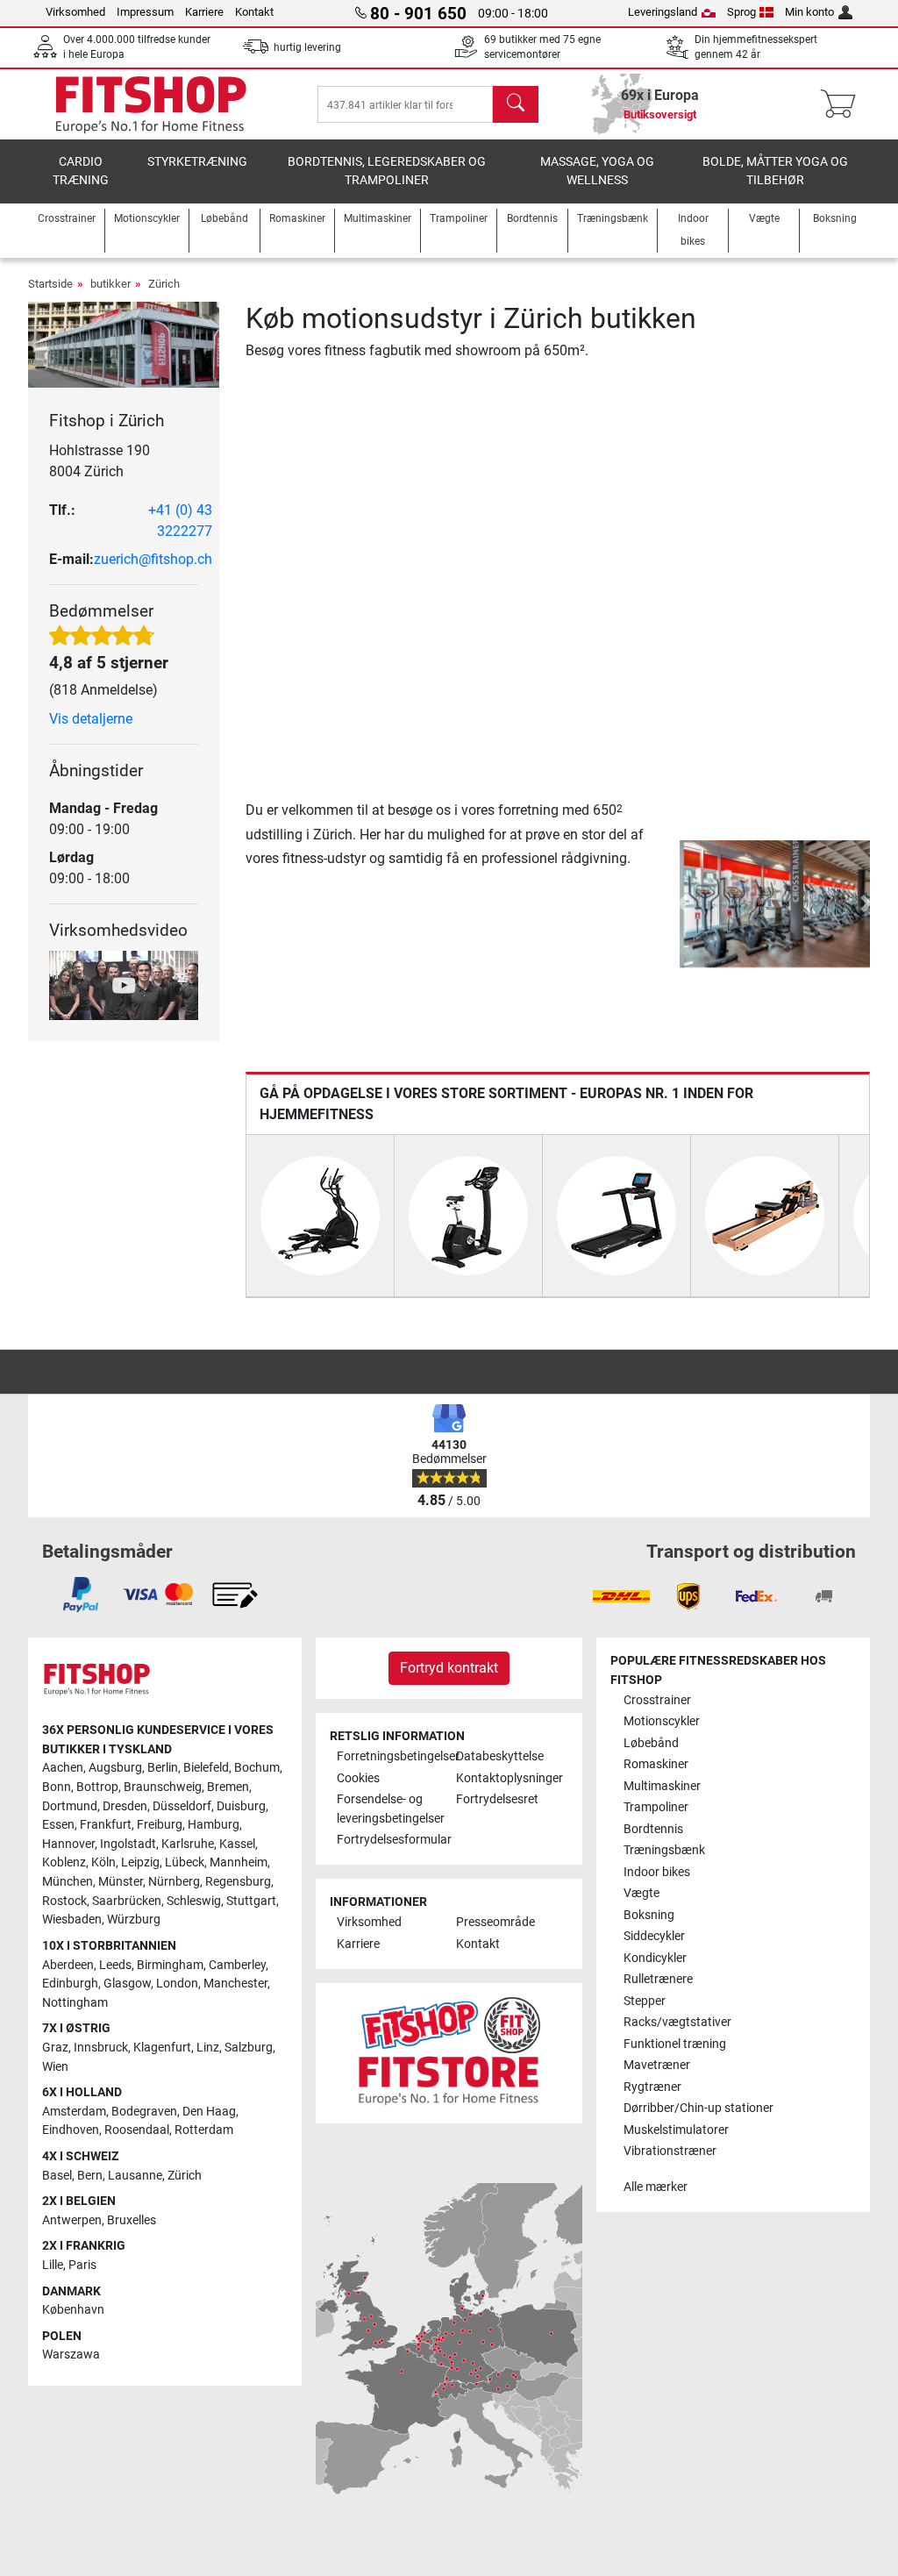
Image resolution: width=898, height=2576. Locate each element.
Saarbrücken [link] (127, 1901)
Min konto (809, 12)
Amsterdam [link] (74, 2112)
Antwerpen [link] (72, 2220)
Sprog (741, 12)
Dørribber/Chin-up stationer (698, 2108)
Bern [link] (90, 2176)
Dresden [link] (125, 1806)
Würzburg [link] (134, 1920)
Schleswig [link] (194, 1901)
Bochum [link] (257, 1768)
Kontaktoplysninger (509, 1778)
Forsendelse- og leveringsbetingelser (389, 1809)
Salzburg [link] (249, 2048)
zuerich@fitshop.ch (153, 559)
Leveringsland (663, 12)
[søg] (516, 104)
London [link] (177, 1984)
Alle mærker (656, 2187)
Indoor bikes (657, 1872)
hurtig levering (307, 47)
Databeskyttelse (500, 1756)
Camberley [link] (237, 1965)
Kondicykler (655, 1958)
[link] (81, 1595)
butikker (110, 284)
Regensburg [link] (238, 1882)
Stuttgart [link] (251, 1901)
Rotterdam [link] (204, 2130)
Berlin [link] (163, 1768)
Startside (50, 284)
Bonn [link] (57, 1787)
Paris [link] (82, 2265)
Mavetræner (657, 2065)
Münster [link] (121, 1882)
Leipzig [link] (140, 1862)
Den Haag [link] (209, 2112)
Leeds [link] (115, 1965)
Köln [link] (103, 1862)
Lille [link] (53, 2265)
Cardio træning (81, 171)
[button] (683, 903)
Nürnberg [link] (174, 1882)
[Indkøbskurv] (843, 104)
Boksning (649, 1915)
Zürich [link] (185, 2176)
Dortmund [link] (70, 1806)
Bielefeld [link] (206, 1768)
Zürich (164, 284)
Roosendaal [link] (137, 2130)
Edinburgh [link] (70, 1984)
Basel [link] (57, 2176)
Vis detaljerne (91, 719)
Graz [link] (55, 2048)
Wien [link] (55, 2067)
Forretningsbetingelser (389, 1756)
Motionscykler (662, 1721)
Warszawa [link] (71, 2355)
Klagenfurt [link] (162, 2048)
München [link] (68, 1882)
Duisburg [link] (241, 1806)
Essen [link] (58, 1825)
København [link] (73, 2310)
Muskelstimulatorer (676, 2130)
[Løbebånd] (616, 1215)
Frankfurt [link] (106, 1825)
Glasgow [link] (127, 1984)
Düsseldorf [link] (182, 1806)
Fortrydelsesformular (389, 1840)
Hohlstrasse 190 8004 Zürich (100, 461)
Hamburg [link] (214, 1825)
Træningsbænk (664, 1850)
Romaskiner (656, 1764)
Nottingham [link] (75, 2003)
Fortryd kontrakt (449, 1668)
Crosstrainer (657, 1700)
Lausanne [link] (135, 2176)
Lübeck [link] (185, 1862)
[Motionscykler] (468, 1215)
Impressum (145, 12)
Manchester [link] (235, 1984)
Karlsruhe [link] (188, 1844)
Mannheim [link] (239, 1862)
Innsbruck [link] (101, 2048)
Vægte (641, 1893)
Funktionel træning (675, 2044)
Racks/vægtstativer (677, 2022)
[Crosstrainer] (320, 1215)
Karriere (204, 12)
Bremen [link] (228, 1787)
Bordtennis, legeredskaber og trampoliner (387, 171)
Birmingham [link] (170, 1965)
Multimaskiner (662, 1786)
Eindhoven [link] (71, 2130)
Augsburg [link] (115, 1768)
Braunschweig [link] (163, 1787)
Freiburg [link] (160, 1825)
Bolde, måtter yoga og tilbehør (775, 171)
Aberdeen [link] (68, 1965)
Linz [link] (208, 2048)
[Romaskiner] (765, 1215)
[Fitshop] (151, 103)
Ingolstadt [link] (128, 1844)
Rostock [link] (64, 1901)
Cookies (358, 1778)
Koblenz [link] (64, 1862)
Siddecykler (654, 1936)
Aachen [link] (63, 1768)
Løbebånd (651, 1743)
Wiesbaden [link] (72, 1920)
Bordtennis (653, 1829)
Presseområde (495, 1922)
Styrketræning (197, 162)
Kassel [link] (237, 1844)
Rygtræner (652, 2087)
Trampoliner (656, 1807)
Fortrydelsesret (497, 1799)
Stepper (645, 2001)
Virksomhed (75, 12)
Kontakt (254, 12)
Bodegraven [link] (144, 2112)
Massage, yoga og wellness (597, 171)
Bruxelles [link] (132, 2220)
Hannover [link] (68, 1844)
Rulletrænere (658, 1979)
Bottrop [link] (97, 1787)
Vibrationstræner (670, 2151)
